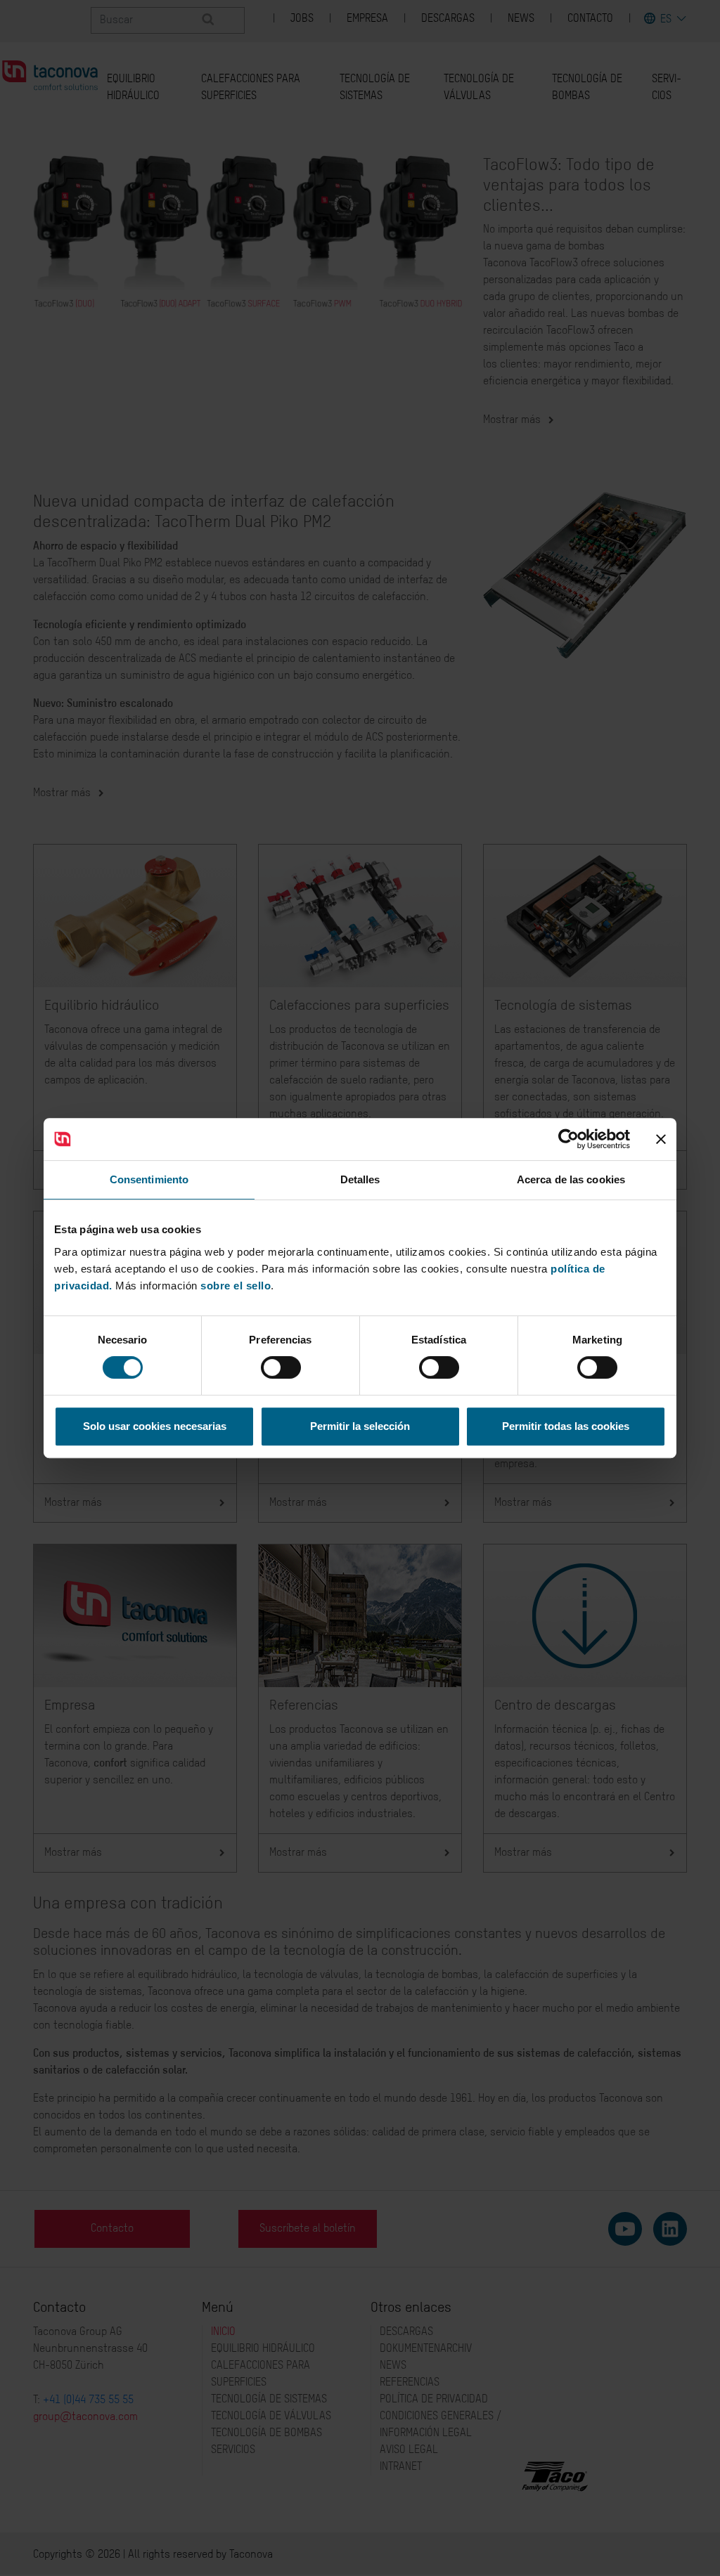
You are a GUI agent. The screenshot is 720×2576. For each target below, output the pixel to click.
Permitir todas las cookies (566, 1426)
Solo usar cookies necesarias (155, 1426)
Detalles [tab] (360, 1179)
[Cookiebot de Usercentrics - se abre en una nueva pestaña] (568, 1139)
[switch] (281, 1367)
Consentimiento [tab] (149, 1179)
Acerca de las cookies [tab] (571, 1179)
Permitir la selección (360, 1426)
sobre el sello (236, 1286)
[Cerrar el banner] (661, 1139)
